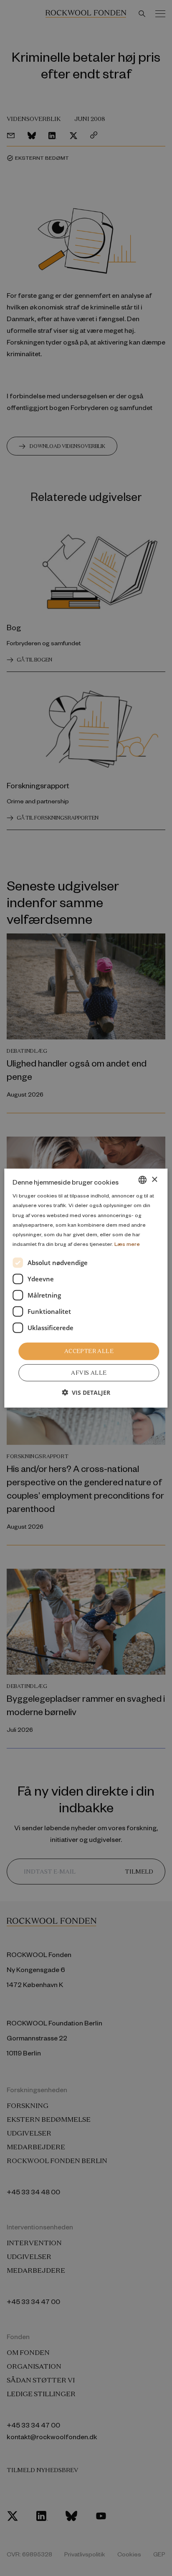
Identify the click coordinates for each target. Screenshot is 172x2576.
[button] (86, 1392)
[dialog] (86, 1288)
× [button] (154, 1179)
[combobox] (143, 1180)
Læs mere (127, 1244)
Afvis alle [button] (89, 1372)
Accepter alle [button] (89, 1351)
